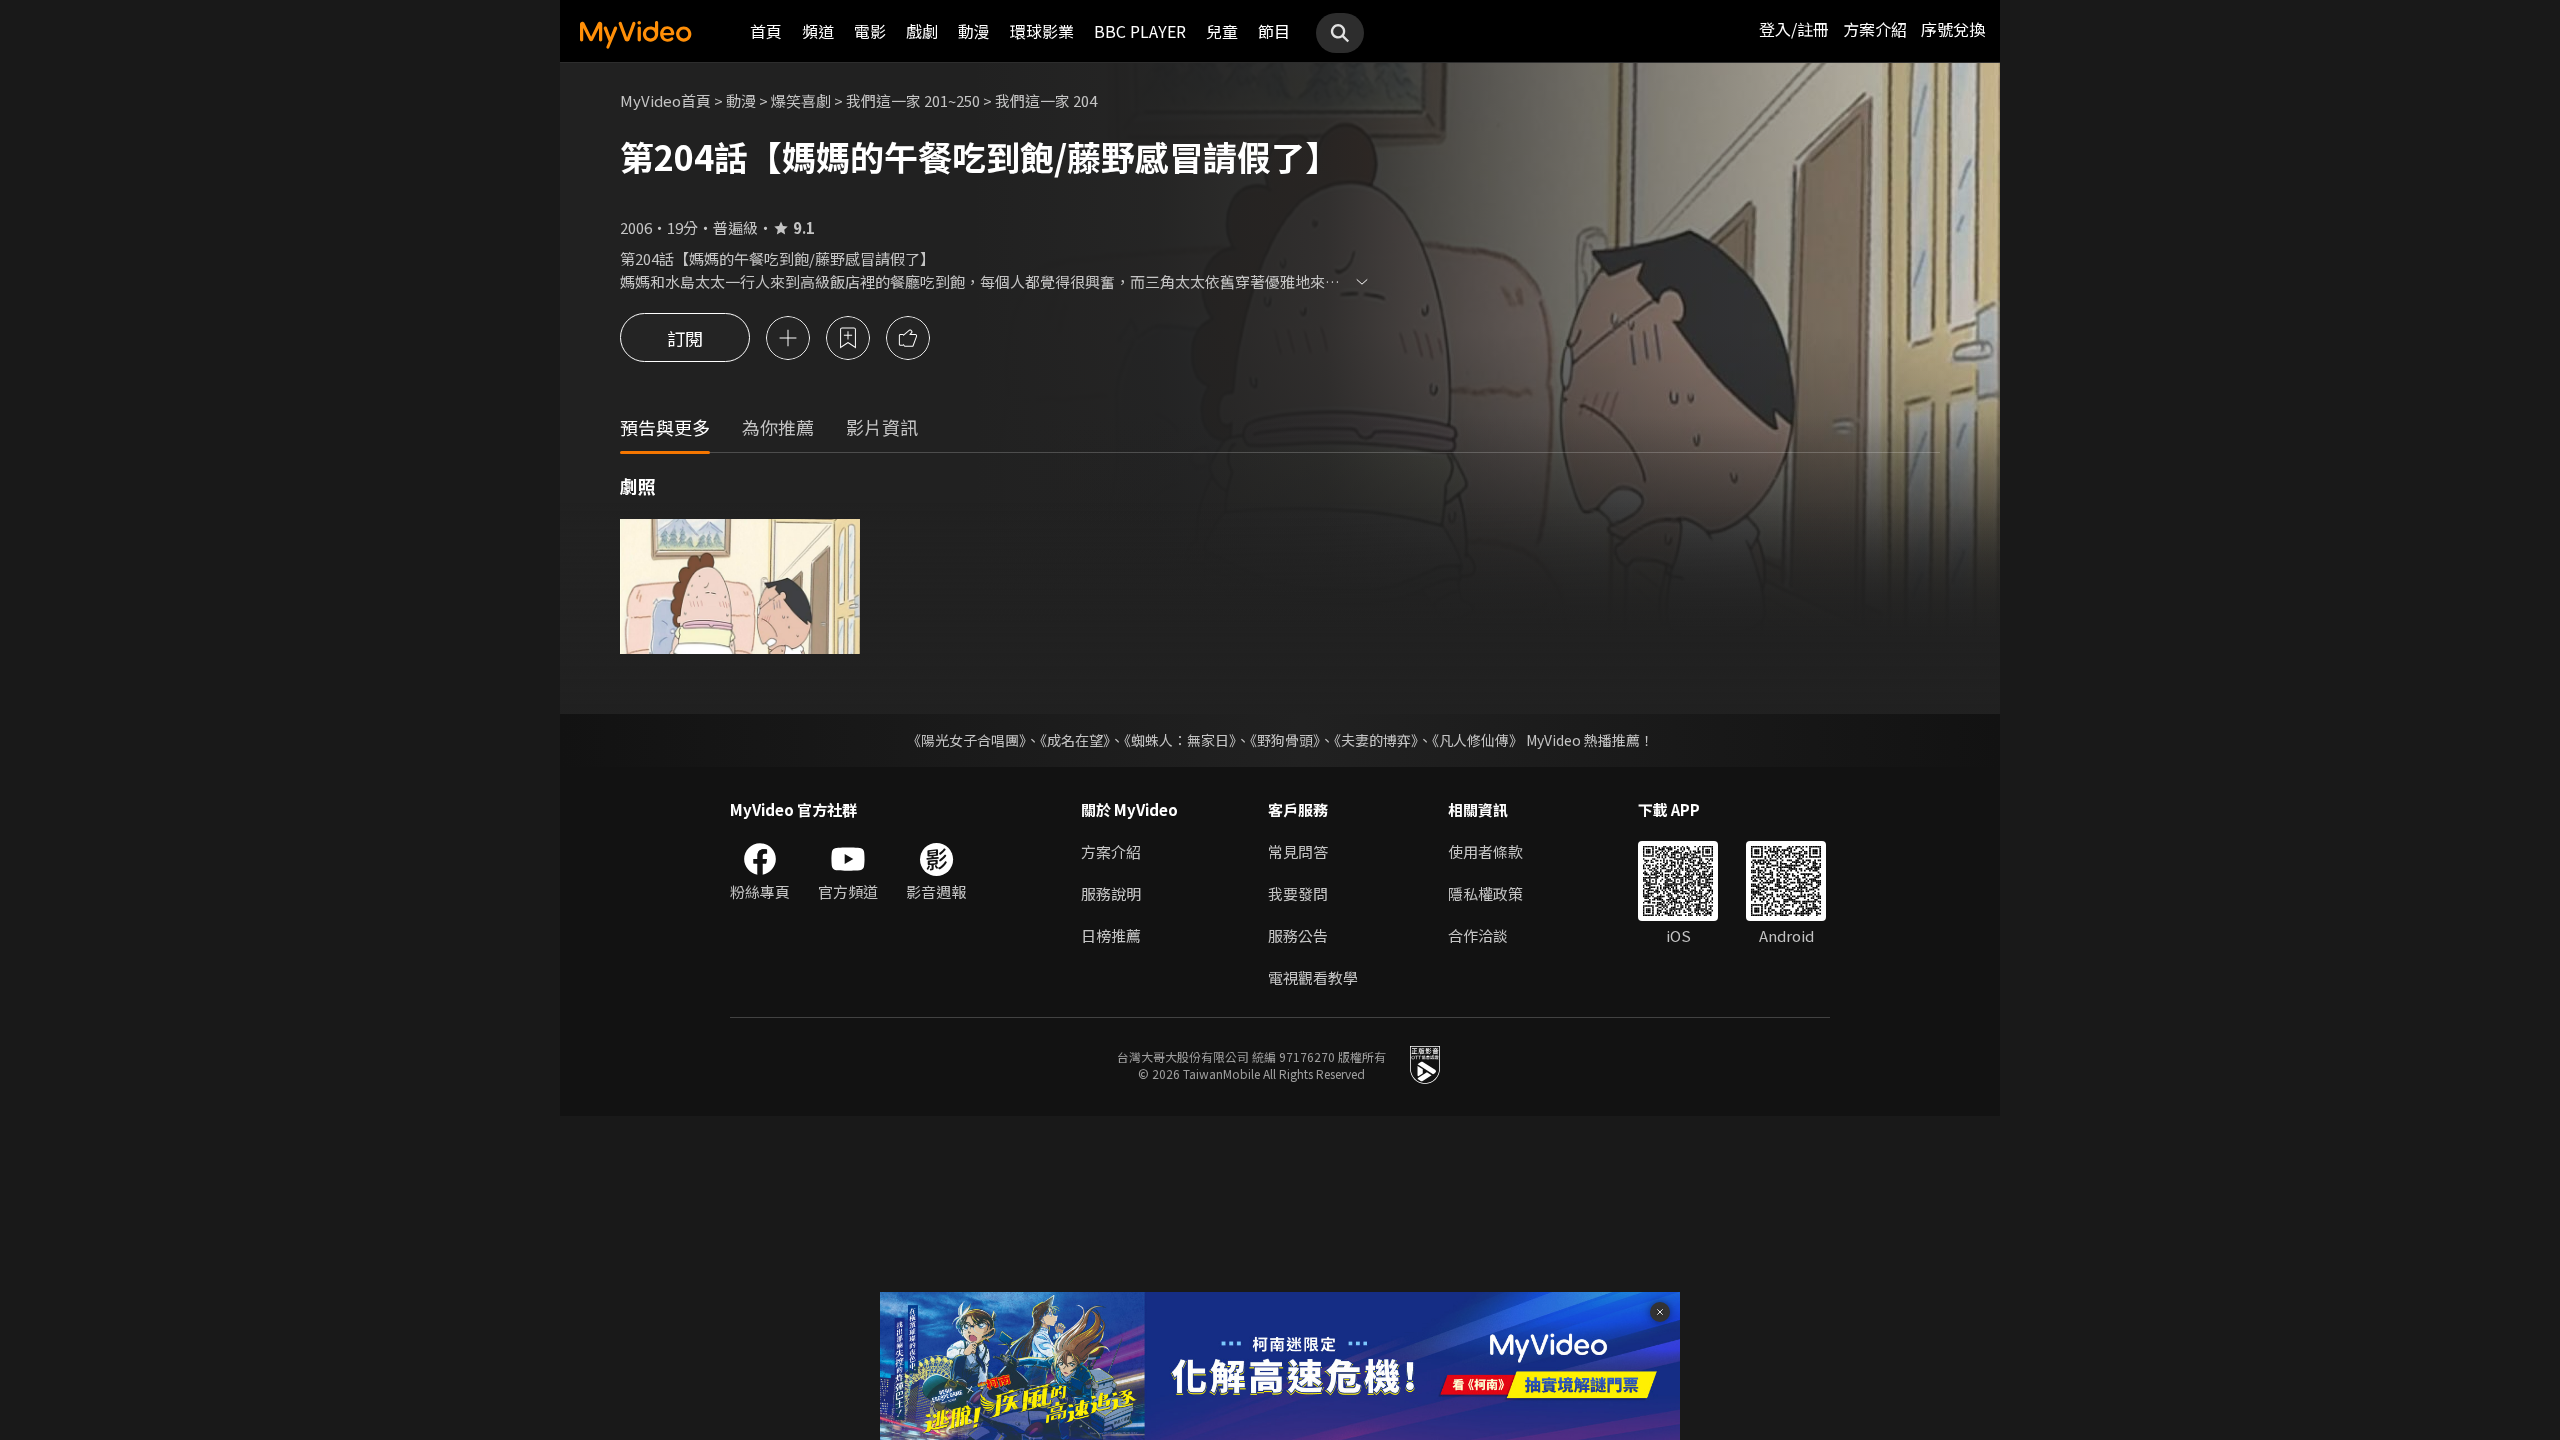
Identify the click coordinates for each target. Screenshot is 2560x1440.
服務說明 (1111, 893)
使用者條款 (1485, 851)
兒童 (1222, 31)
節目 (1274, 31)
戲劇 (922, 31)
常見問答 (1298, 851)
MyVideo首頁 (665, 100)
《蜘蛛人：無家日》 (1180, 740)
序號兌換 (1953, 29)
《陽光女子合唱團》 (966, 740)
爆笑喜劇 (801, 100)
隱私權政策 (1485, 893)
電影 (870, 31)
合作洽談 (1478, 935)
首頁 (766, 31)
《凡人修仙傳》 (1477, 740)
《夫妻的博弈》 (1376, 740)
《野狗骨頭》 (1285, 740)
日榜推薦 (1111, 935)
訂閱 (685, 338)
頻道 (818, 31)
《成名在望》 (1075, 740)
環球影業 (1042, 31)
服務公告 (1298, 935)
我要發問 (1298, 893)
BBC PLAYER (1140, 31)
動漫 (974, 31)
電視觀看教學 (1313, 977)
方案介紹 (1875, 29)
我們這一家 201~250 (913, 100)
